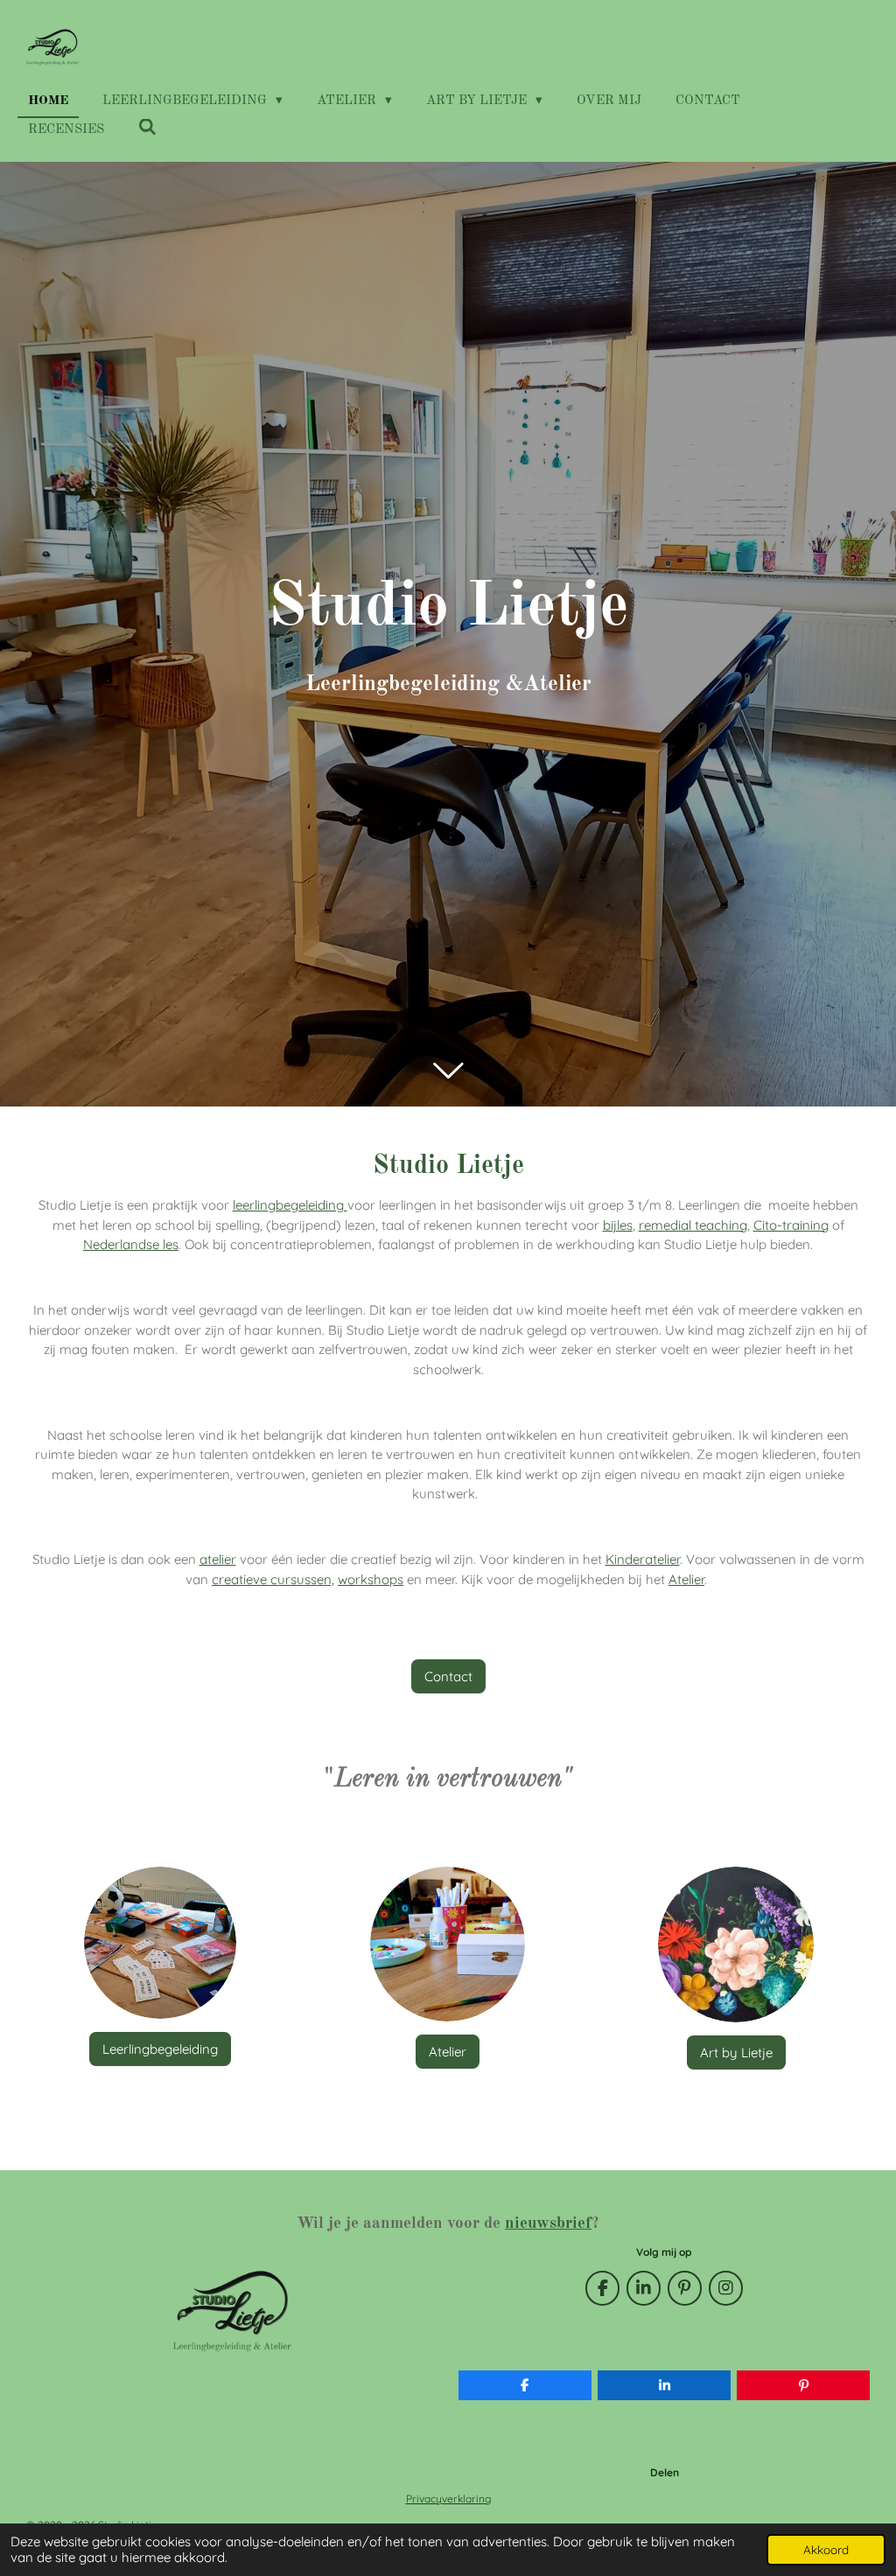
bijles (618, 1225)
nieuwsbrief (548, 2223)
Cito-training (791, 1225)
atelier (218, 1559)
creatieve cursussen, (273, 1579)
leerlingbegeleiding (290, 1205)
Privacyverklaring (448, 2499)
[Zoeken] (147, 129)
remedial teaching (693, 1225)
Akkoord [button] (826, 2549)
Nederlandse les (131, 1244)
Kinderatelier (643, 1559)
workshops (371, 1579)
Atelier (686, 1579)
